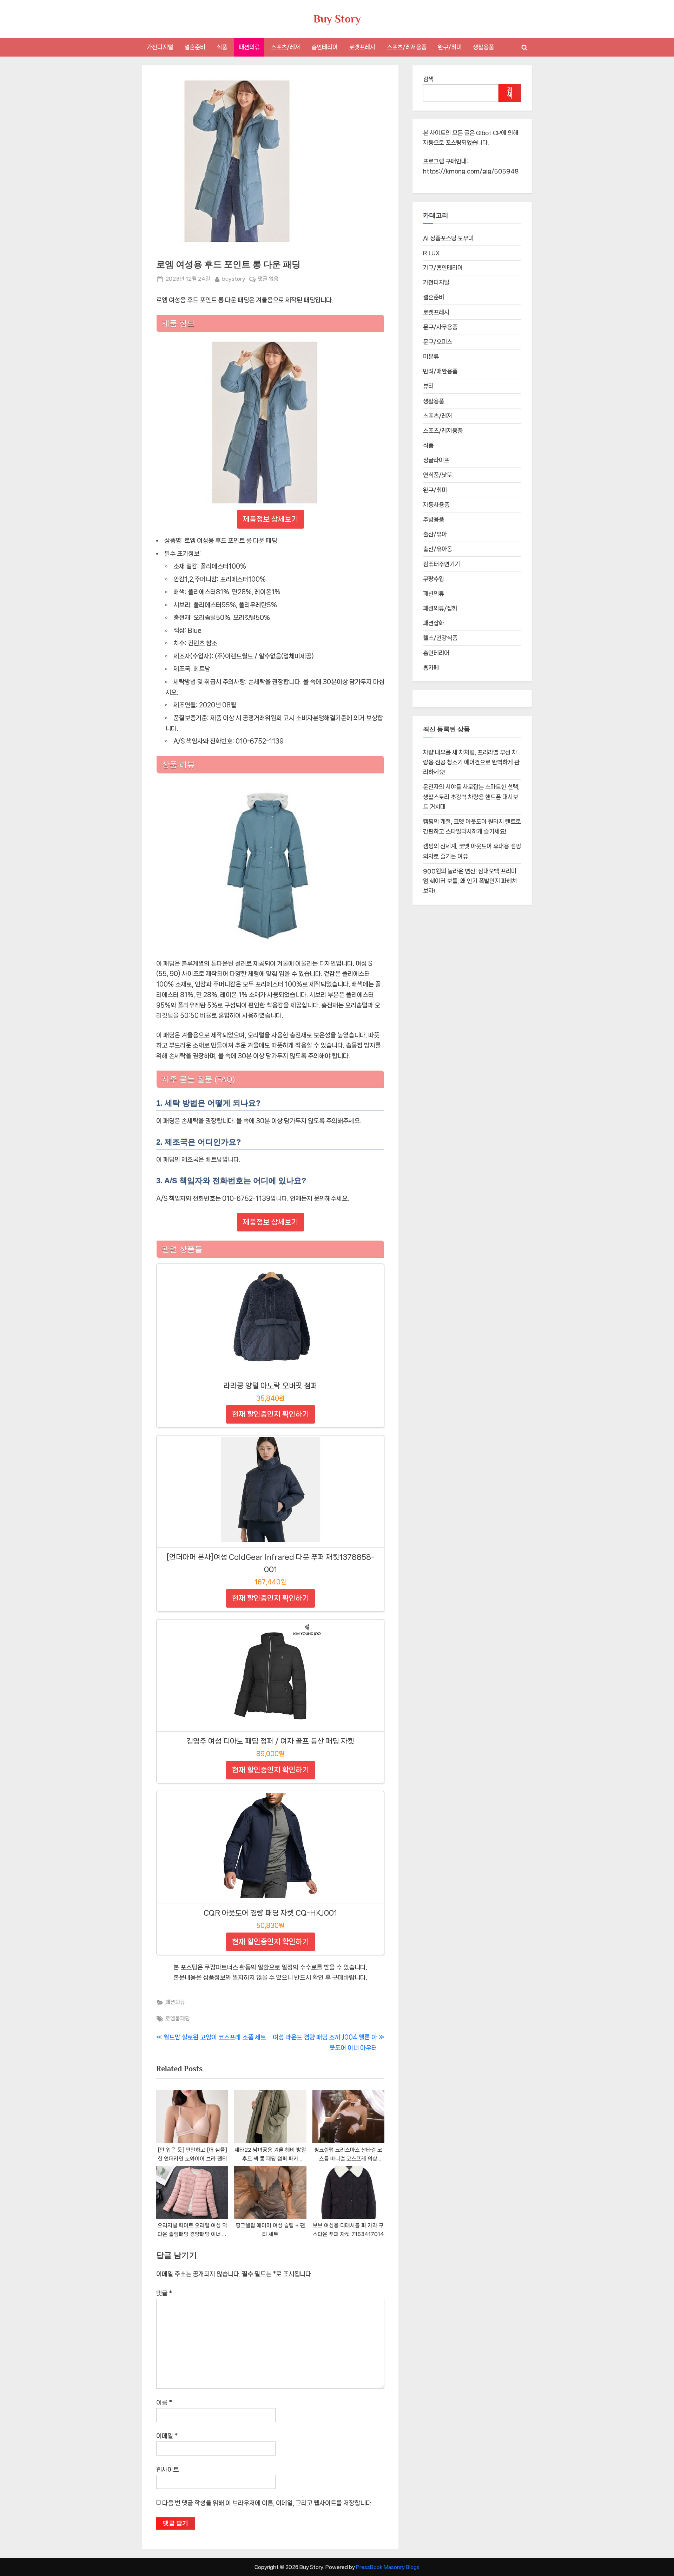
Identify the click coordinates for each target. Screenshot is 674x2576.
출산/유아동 (438, 549)
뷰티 (428, 386)
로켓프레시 (362, 47)
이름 (164, 2402)
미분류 (431, 357)
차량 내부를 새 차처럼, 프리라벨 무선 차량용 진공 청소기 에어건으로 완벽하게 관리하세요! (471, 762)
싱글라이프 (436, 460)
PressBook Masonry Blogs (388, 2567)
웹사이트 (167, 2470)
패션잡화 (434, 623)
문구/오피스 (438, 342)
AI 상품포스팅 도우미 (448, 238)
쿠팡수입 (434, 579)
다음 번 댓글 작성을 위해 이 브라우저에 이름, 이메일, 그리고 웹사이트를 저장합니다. (267, 2503)
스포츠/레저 (286, 47)
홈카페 (431, 668)
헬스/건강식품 (440, 638)
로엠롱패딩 (178, 2019)
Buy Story (337, 19)
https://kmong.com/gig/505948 (471, 171)
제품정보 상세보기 (270, 519)
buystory (234, 279)
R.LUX (431, 253)
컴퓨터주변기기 (441, 564)
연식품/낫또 (438, 475)
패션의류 (249, 47)
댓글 (164, 2293)
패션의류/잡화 (440, 608)
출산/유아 (435, 534)
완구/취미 (450, 47)
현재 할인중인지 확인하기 (270, 1414)
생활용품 (483, 47)
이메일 (167, 2436)
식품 (222, 47)
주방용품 (434, 519)
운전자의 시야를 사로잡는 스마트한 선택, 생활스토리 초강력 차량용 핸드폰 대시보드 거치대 (471, 797)
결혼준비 (195, 47)
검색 (428, 79)
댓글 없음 (268, 280)
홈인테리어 (325, 47)
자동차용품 (436, 505)
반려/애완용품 (440, 371)
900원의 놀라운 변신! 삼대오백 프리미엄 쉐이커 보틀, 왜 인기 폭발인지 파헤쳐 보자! (470, 881)
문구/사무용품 (440, 327)
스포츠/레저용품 (407, 47)
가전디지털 (160, 47)
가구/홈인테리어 (443, 268)
